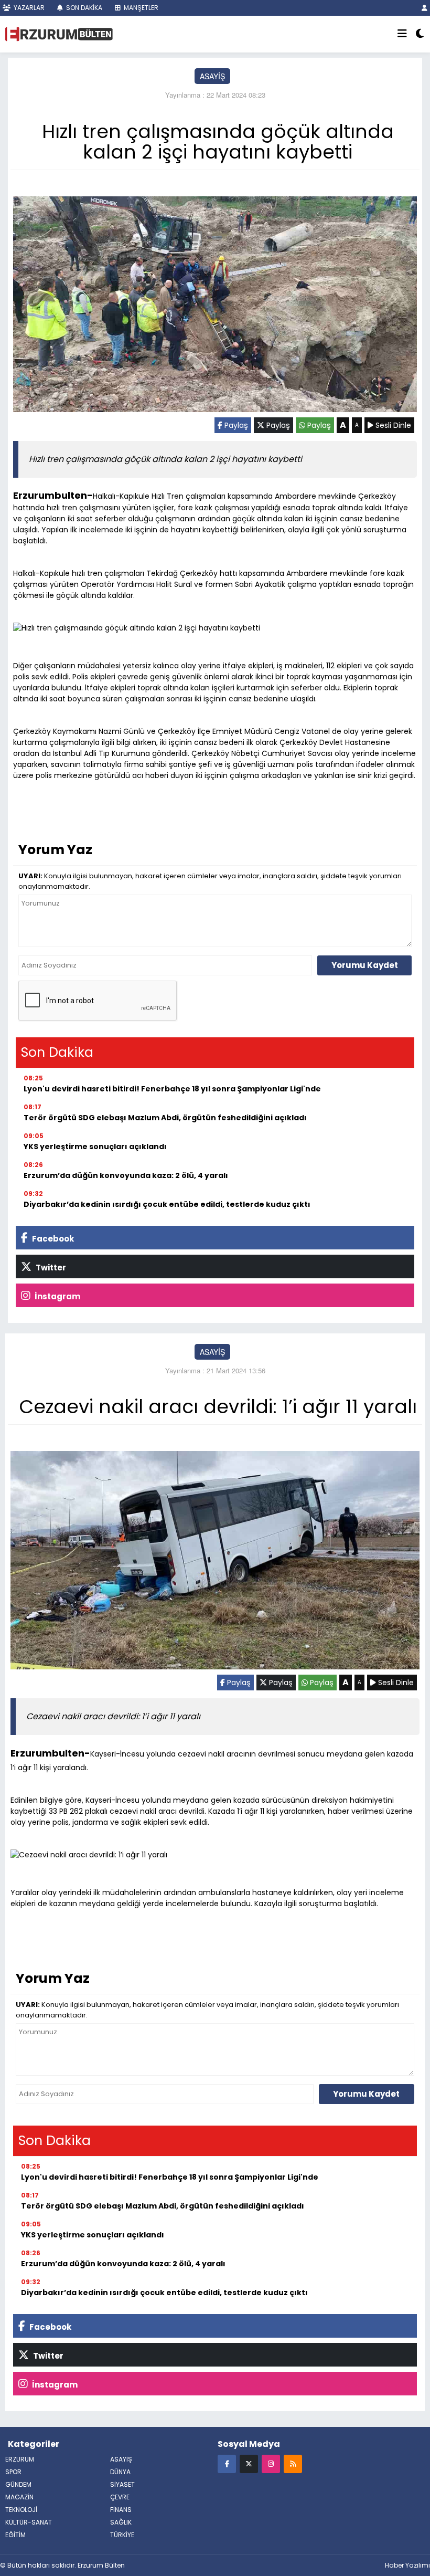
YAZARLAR (28, 8)
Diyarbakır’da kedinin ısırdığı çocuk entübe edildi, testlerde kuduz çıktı (167, 1204)
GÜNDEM (18, 2484)
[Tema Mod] (420, 34)
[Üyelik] (424, 8)
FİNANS (121, 2510)
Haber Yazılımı (407, 2565)
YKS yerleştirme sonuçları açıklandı (95, 1147)
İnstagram (57, 1296)
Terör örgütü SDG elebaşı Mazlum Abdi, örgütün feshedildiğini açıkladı (165, 1118)
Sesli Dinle (392, 425)
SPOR (13, 2472)
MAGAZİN (19, 2497)
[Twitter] (249, 2463)
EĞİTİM (15, 2535)
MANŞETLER (140, 8)
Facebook (52, 1239)
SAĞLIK (121, 2522)
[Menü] (402, 34)
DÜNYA (120, 2472)
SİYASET (122, 2484)
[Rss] (293, 2463)
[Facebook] (227, 2463)
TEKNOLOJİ (21, 2510)
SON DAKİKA (83, 8)
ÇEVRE (120, 2497)
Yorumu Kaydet (365, 965)
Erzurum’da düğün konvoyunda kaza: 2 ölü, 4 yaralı (126, 1175)
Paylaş (235, 425)
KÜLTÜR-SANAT (29, 2522)
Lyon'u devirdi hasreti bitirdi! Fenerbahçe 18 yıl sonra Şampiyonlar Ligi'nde (172, 1089)
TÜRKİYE (122, 2535)
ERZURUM (20, 2459)
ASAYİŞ (212, 76)
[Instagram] (271, 2463)
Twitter (50, 1268)
